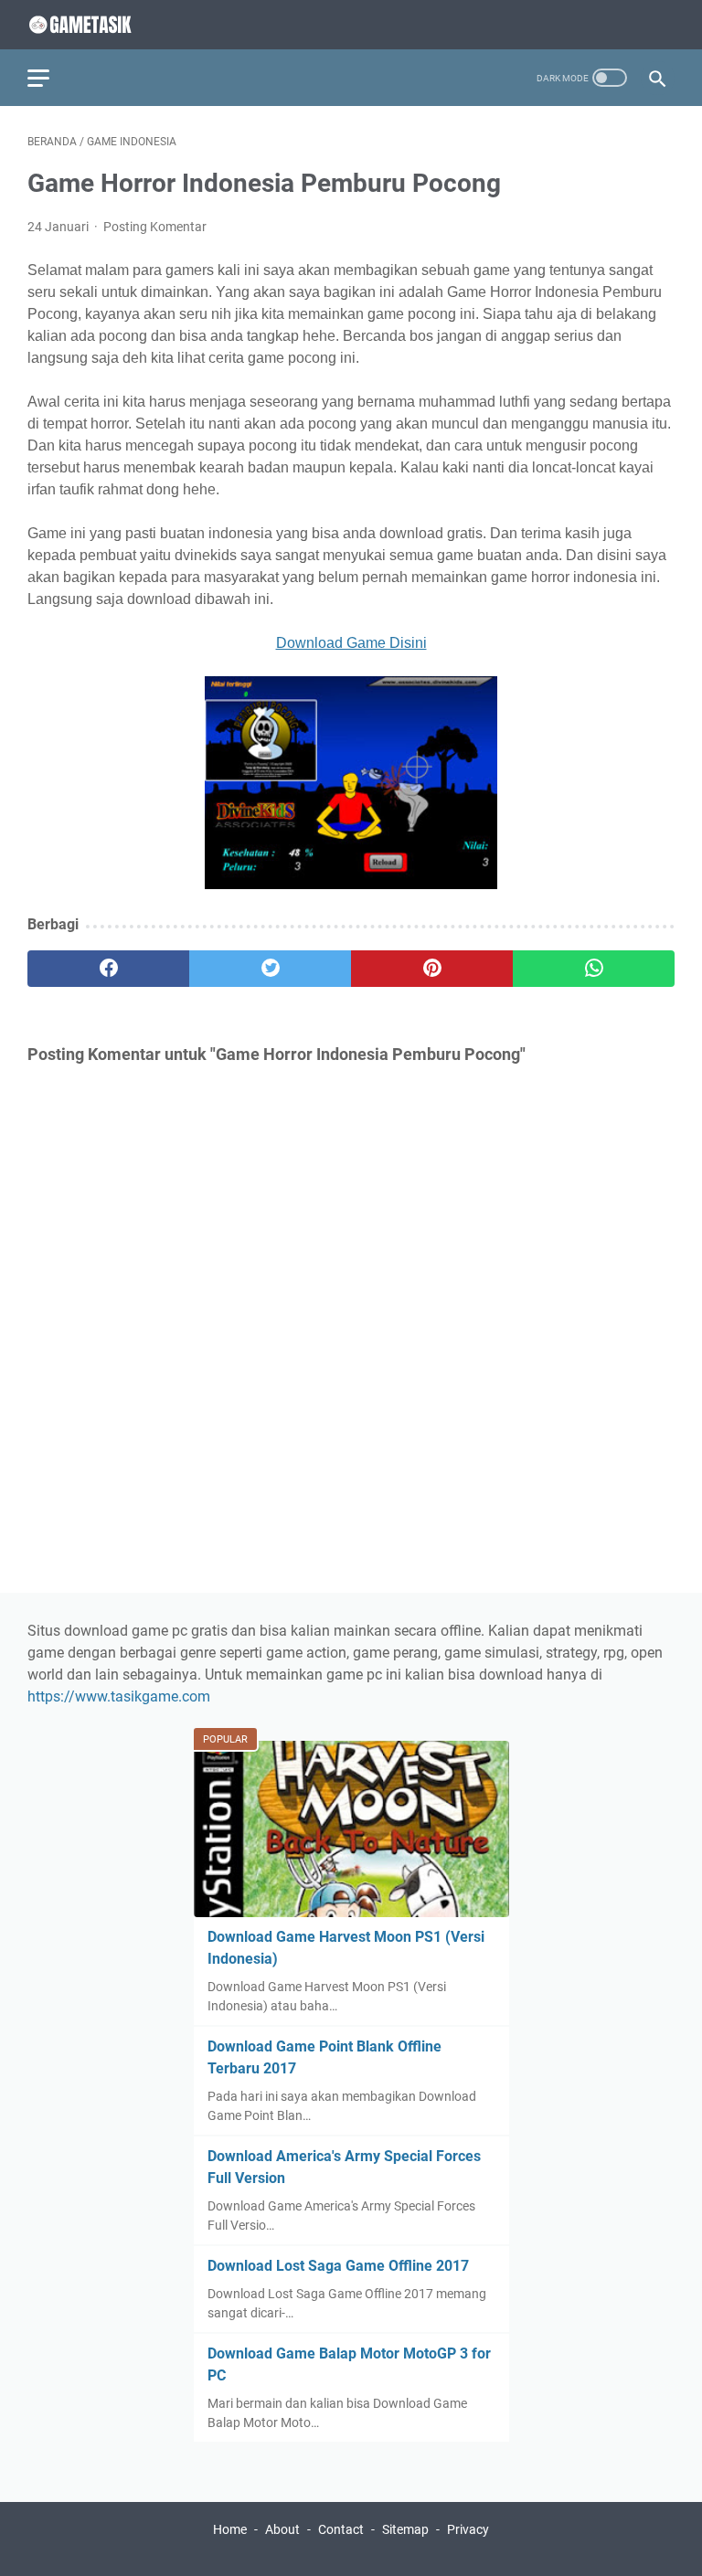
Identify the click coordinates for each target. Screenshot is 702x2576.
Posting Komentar (155, 227)
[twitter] (270, 969)
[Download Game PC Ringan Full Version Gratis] (96, 25)
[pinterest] (432, 969)
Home (230, 2529)
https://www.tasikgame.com (119, 1696)
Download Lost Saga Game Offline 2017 (338, 2266)
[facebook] (108, 969)
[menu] (49, 78)
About (282, 2529)
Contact (341, 2529)
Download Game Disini (351, 643)
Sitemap (405, 2529)
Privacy (468, 2529)
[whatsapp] (594, 969)
